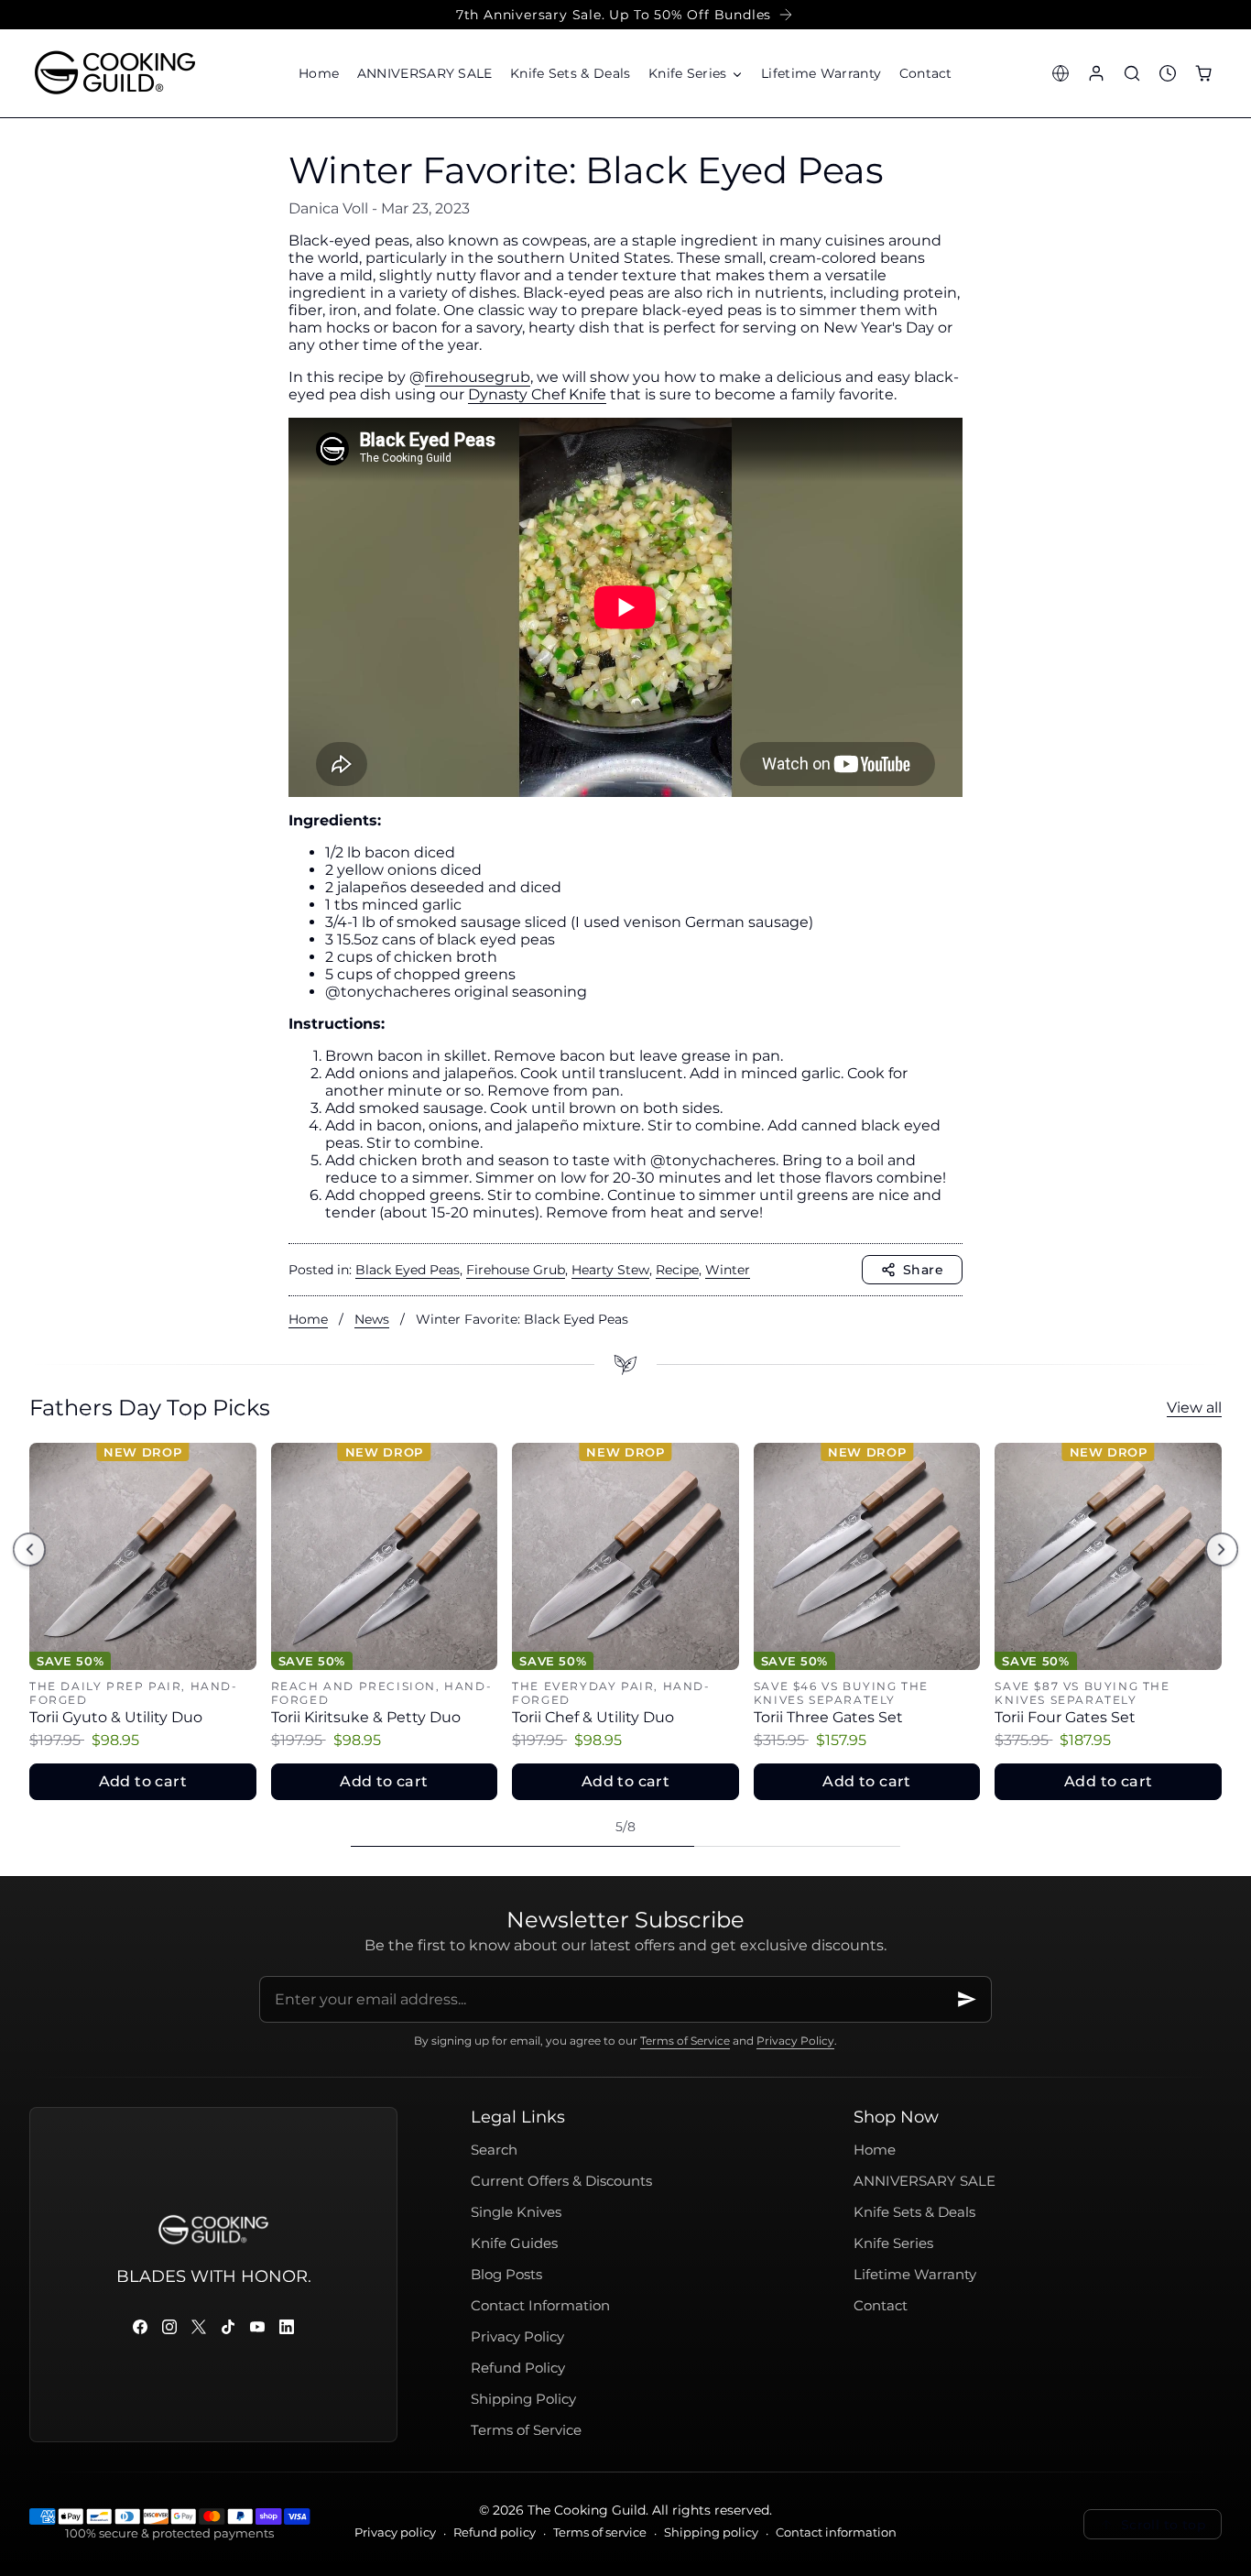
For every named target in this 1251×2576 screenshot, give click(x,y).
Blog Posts (506, 2275)
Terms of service (600, 2532)
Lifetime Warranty (915, 2275)
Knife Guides (514, 2243)
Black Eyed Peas (408, 1270)
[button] (696, 73)
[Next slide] (1221, 1550)
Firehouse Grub (516, 1270)
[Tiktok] (228, 2327)
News (372, 1319)
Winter (728, 1270)
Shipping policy (711, 2532)
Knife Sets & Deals (914, 2212)
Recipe (677, 1270)
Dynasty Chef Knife (537, 394)
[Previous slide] (29, 1550)
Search (494, 2150)
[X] (199, 2327)
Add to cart (143, 1781)
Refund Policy (518, 2368)
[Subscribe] (967, 1999)
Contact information (836, 2532)
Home (308, 1319)
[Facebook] (140, 2327)
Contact (881, 2306)
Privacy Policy (795, 2041)
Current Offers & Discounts (561, 2181)
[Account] (1096, 73)
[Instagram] (169, 2327)
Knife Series (893, 2243)
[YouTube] (257, 2327)
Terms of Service (685, 2041)
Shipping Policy (523, 2399)
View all (1194, 1408)
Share (923, 1270)
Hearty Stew (610, 1270)
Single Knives (516, 2212)
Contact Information (540, 2306)
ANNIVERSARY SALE (925, 2181)
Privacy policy (395, 2532)
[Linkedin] (287, 2327)
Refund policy (495, 2532)
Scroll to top (1164, 2525)
